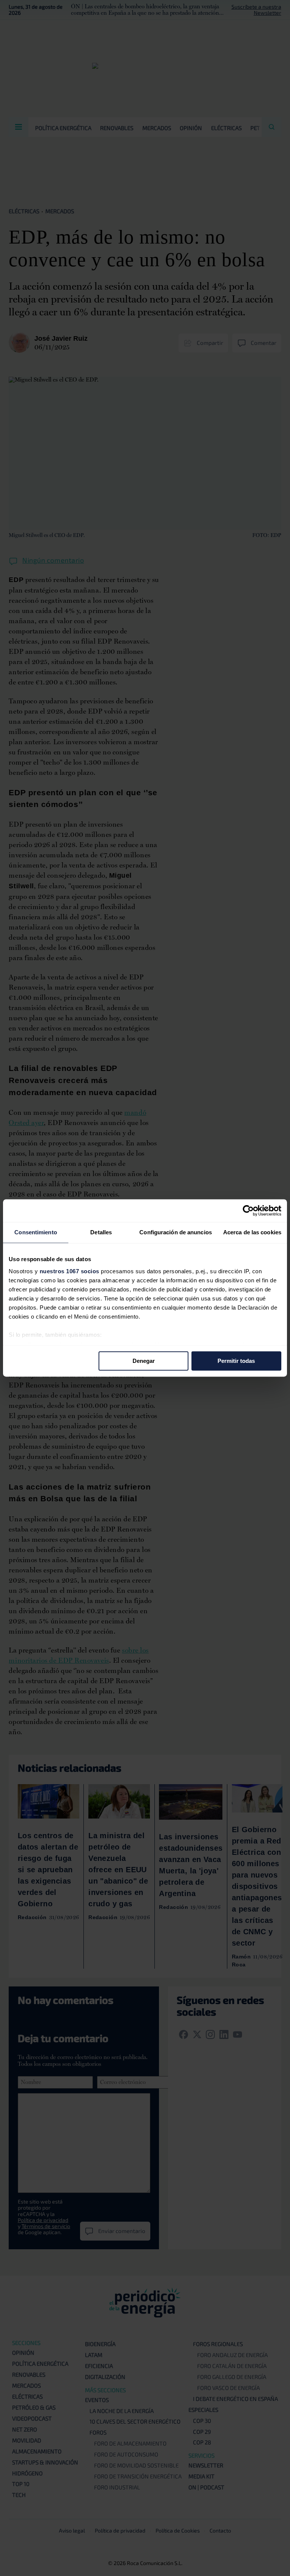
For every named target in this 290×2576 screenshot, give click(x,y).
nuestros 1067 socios (69, 1271)
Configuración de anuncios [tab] (176, 1232)
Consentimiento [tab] (35, 1232)
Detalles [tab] (101, 1232)
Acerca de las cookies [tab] (252, 1232)
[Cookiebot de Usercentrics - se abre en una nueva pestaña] (248, 1210)
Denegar (144, 1361)
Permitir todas (236, 1361)
